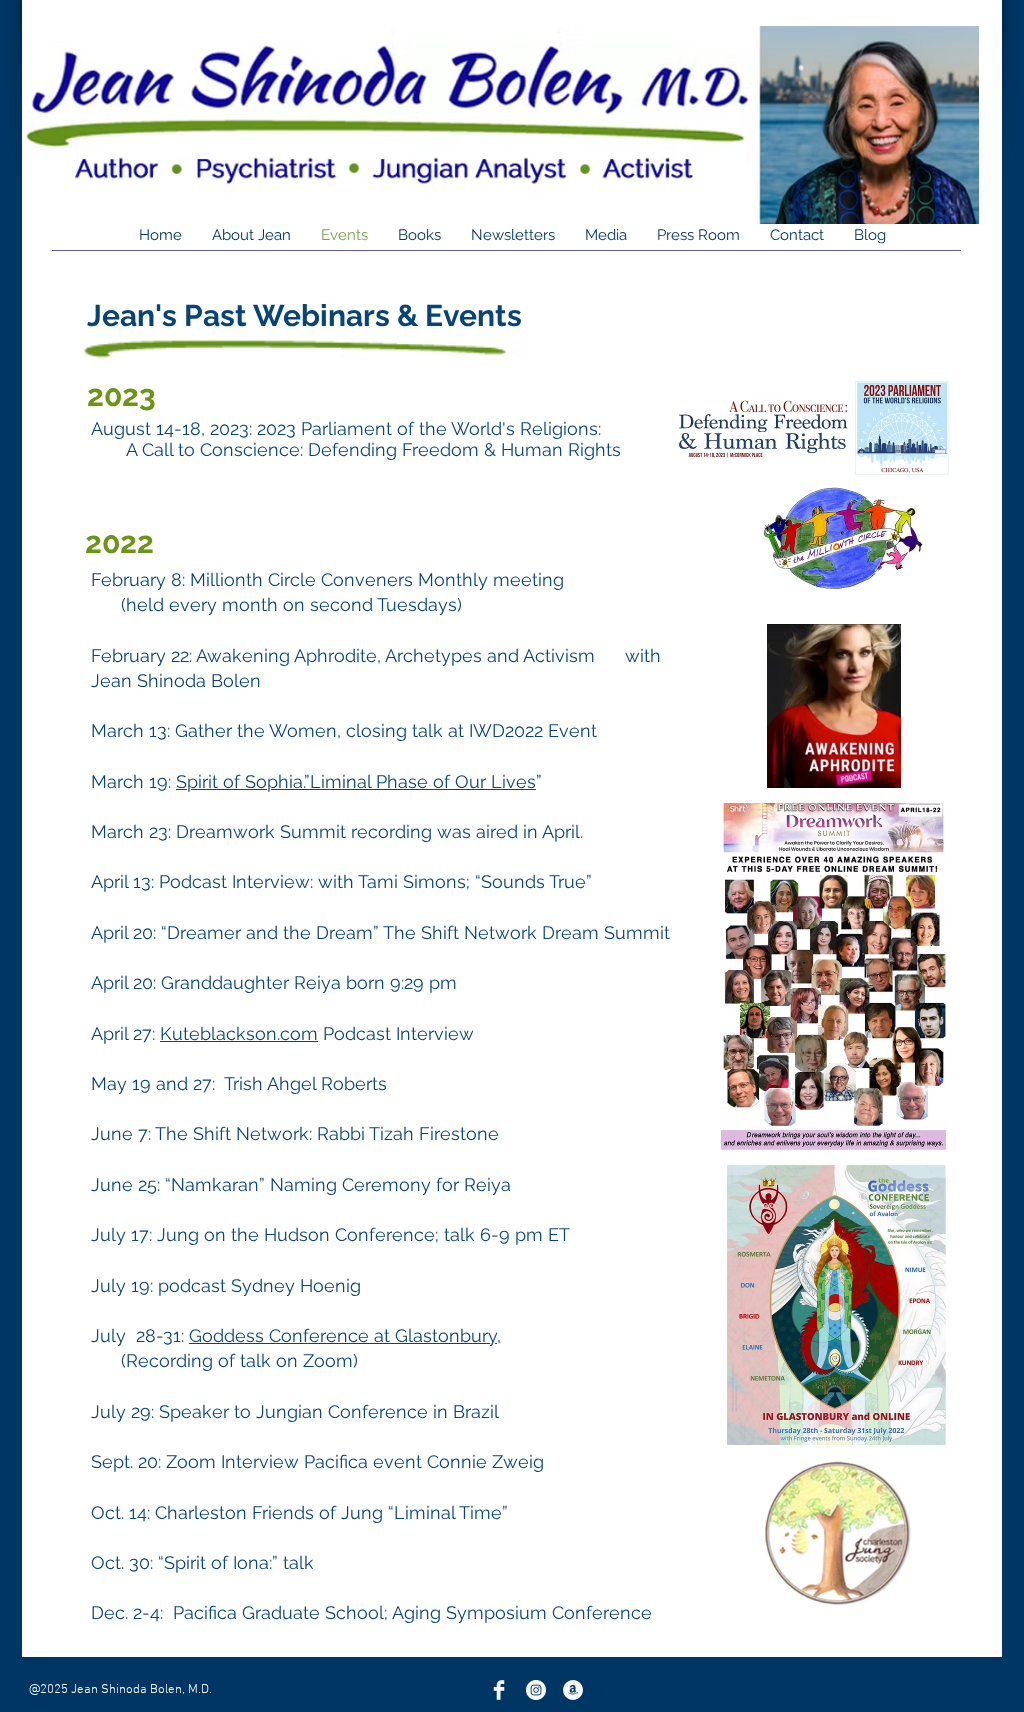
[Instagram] (536, 1690)
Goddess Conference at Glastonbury (343, 1335)
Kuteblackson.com (239, 1033)
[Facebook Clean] (499, 1690)
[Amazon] (573, 1690)
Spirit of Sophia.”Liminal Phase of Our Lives (356, 781)
